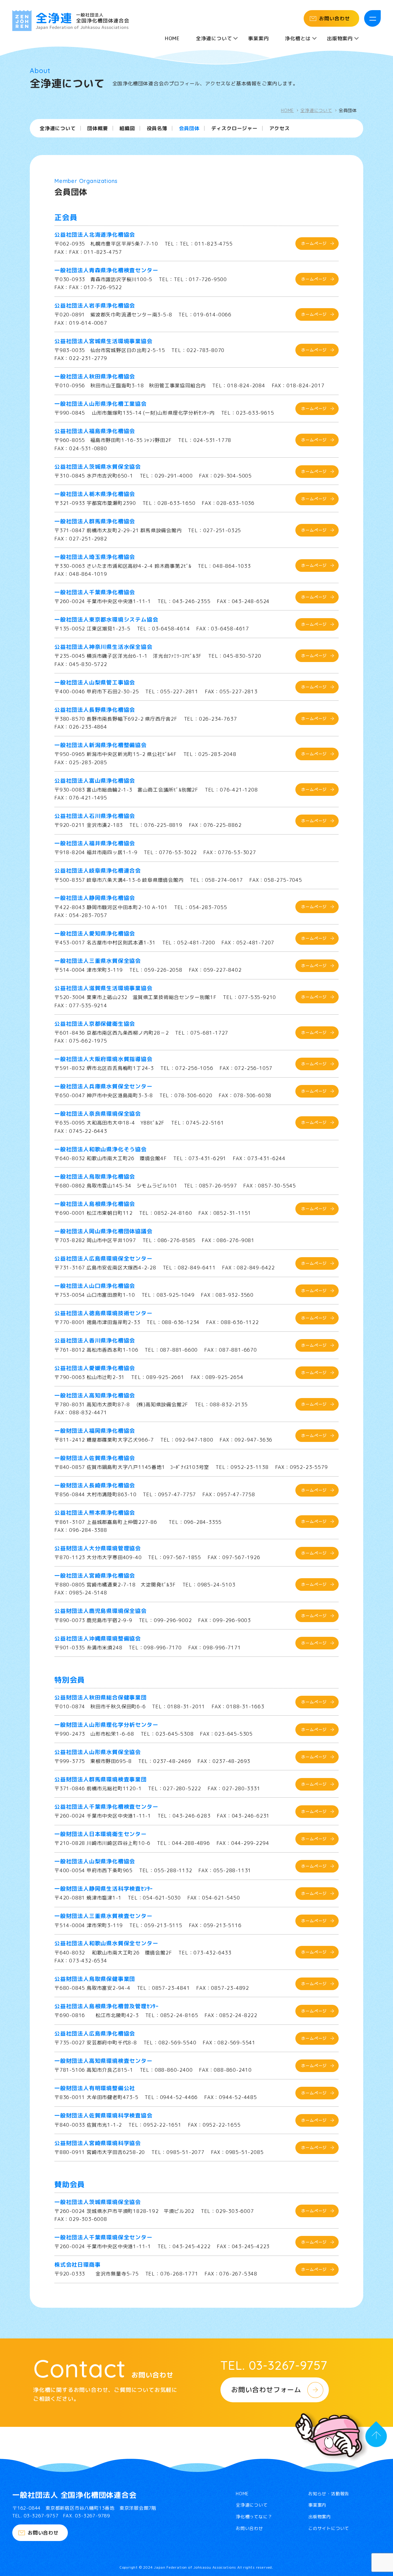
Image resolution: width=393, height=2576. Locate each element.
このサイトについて (329, 2528)
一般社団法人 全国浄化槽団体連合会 (74, 2495)
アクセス (280, 129)
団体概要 (97, 129)
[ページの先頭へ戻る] (376, 2437)
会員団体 (189, 129)
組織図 (127, 129)
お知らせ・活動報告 (329, 2494)
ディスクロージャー (234, 129)
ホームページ (314, 243)
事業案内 (258, 38)
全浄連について (316, 110)
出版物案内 (320, 2517)
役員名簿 (157, 129)
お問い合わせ (335, 18)
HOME (172, 38)
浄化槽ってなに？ (254, 2517)
